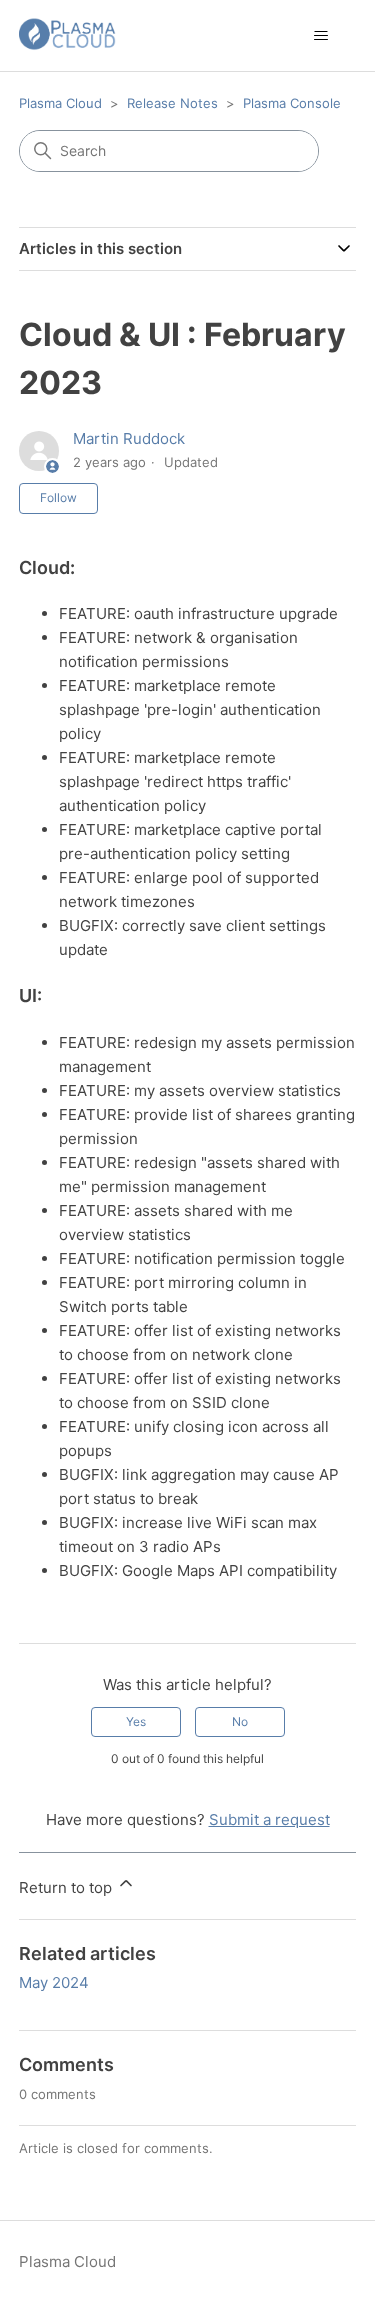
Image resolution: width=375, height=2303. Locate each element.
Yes (136, 1721)
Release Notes (172, 103)
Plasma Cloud (60, 103)
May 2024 (54, 1982)
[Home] (67, 35)
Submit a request (269, 1819)
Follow (58, 497)
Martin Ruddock (129, 438)
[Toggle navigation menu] (320, 36)
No (240, 1721)
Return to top (67, 1887)
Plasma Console (292, 103)
